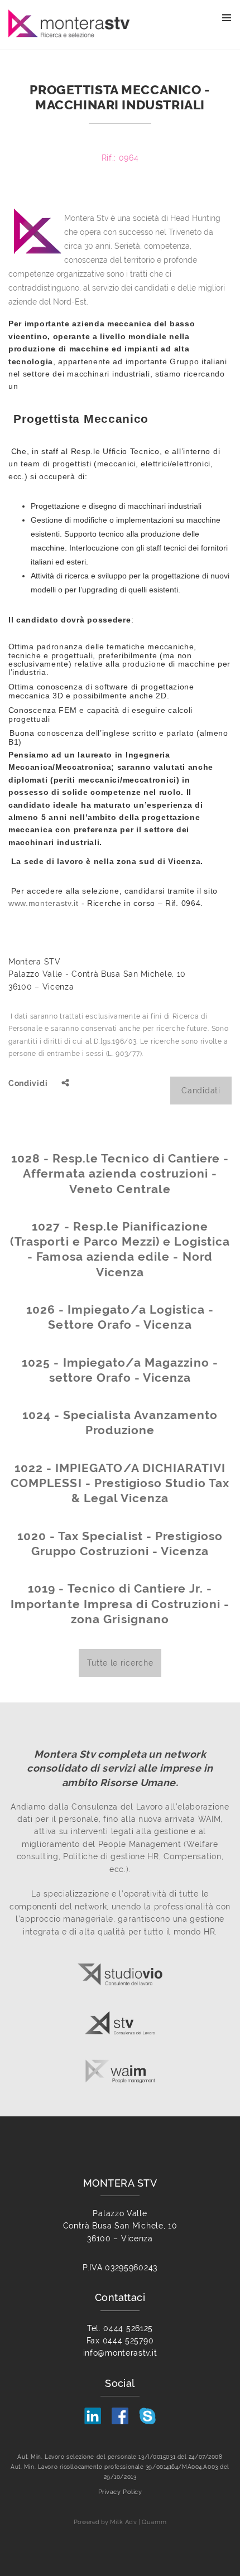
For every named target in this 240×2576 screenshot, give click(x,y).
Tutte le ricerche (120, 1663)
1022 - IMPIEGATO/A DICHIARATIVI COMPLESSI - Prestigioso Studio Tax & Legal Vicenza (120, 1483)
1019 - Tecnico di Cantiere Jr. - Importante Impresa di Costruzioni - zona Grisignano (120, 1604)
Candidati (201, 1091)
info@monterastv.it (120, 2353)
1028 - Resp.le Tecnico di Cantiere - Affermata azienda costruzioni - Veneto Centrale (120, 1174)
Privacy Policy (120, 2492)
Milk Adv (123, 2522)
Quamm (154, 2522)
